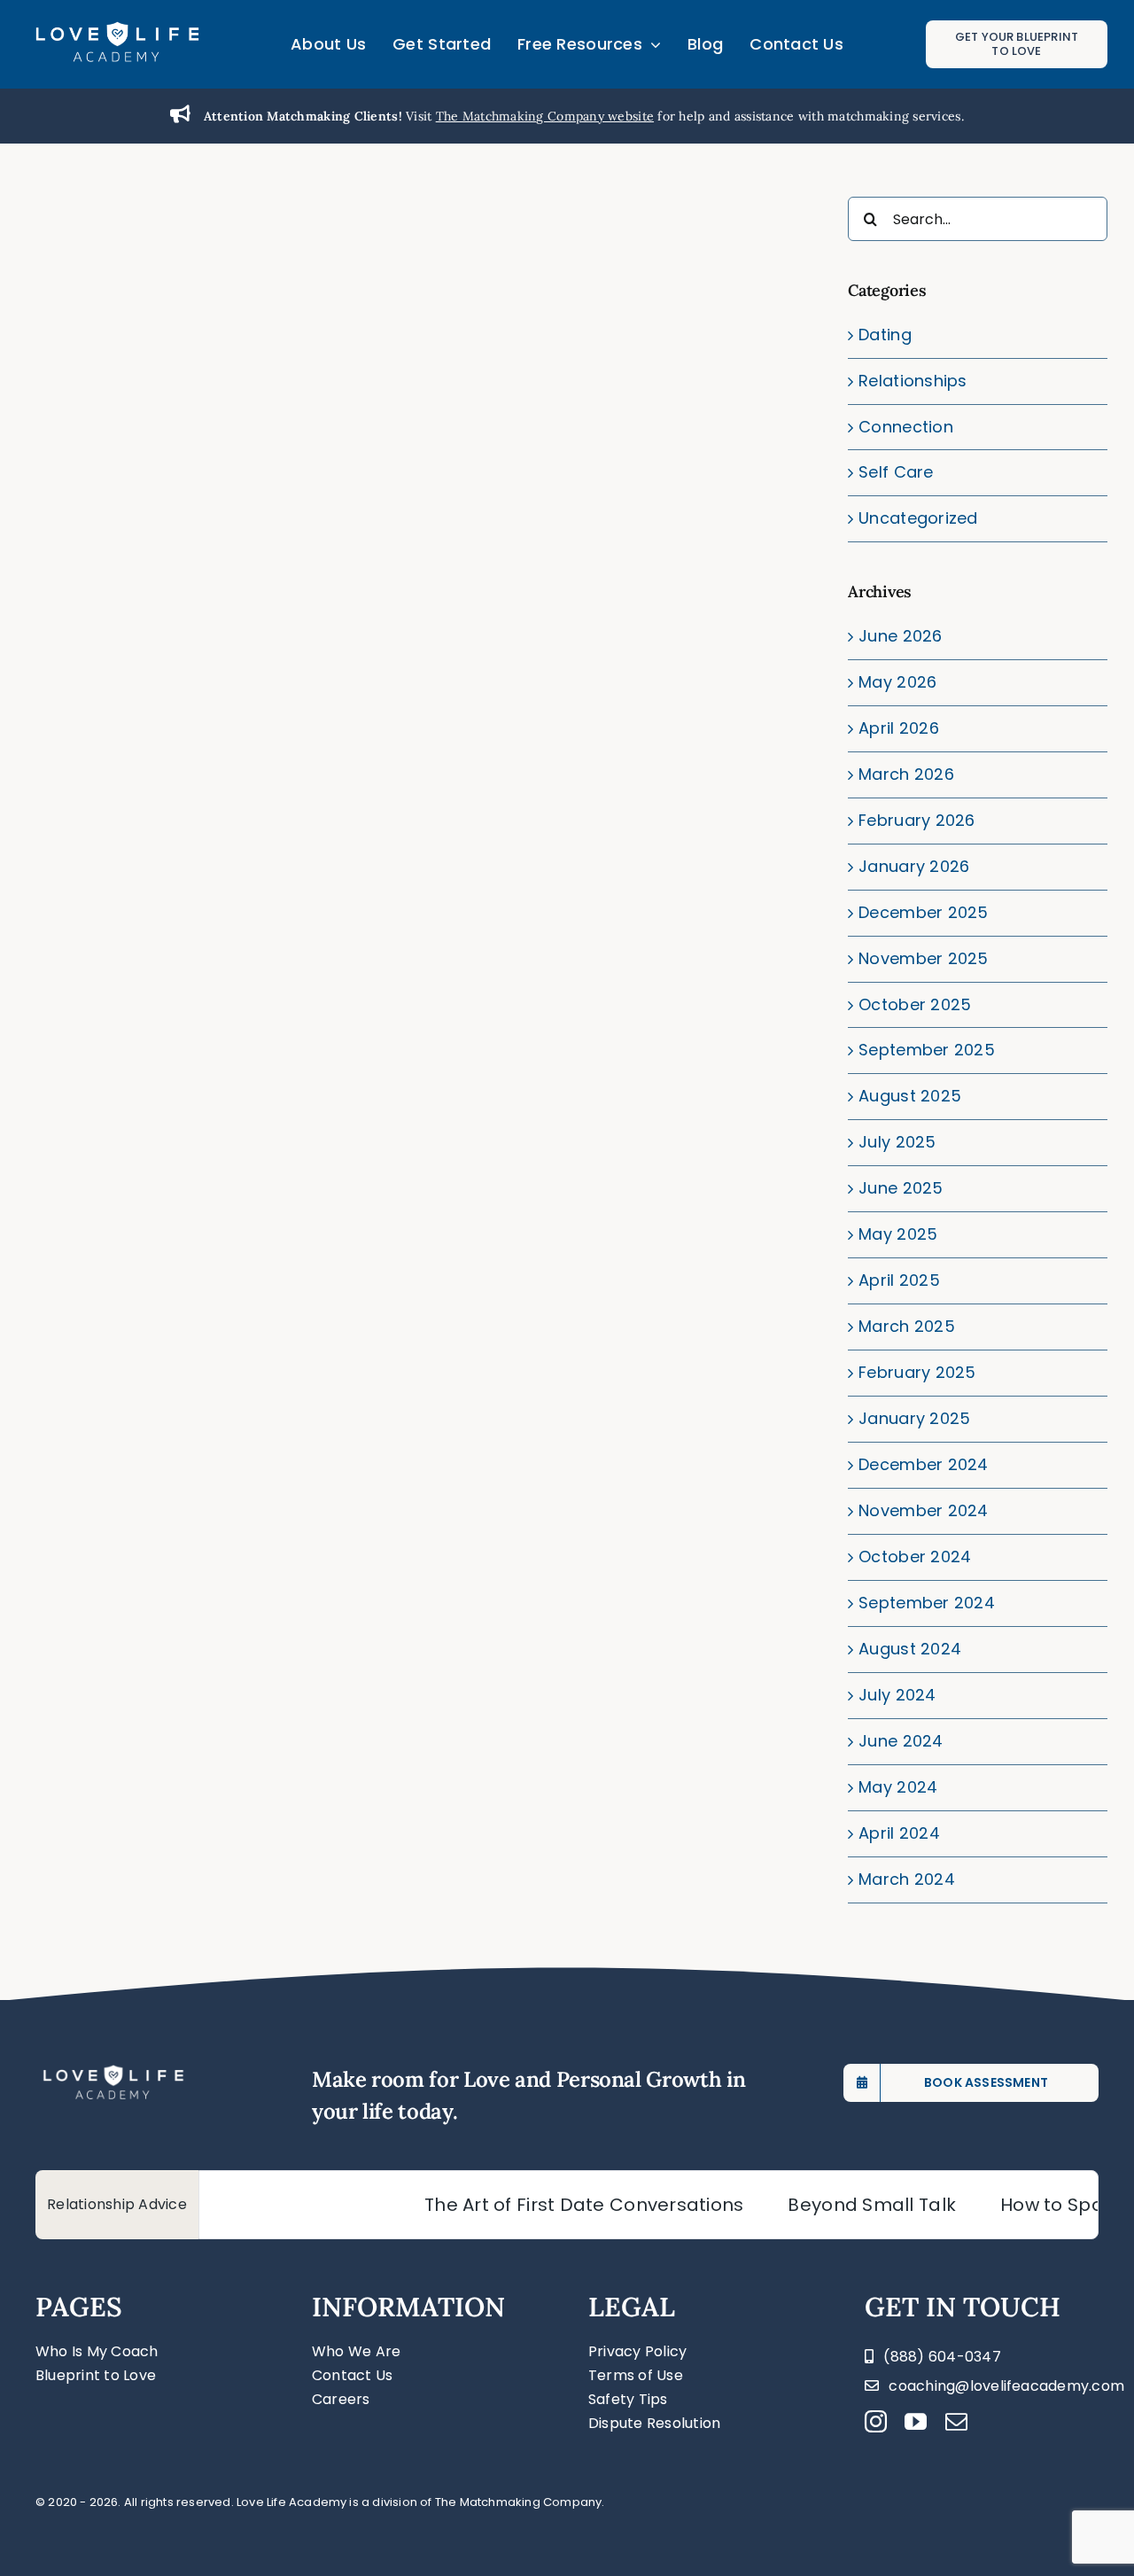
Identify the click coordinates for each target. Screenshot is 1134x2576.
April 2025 (899, 1280)
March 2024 (907, 1879)
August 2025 (910, 1096)
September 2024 (927, 1603)
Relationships (913, 381)
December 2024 (924, 1464)
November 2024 (924, 1510)
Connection (906, 427)
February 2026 (917, 820)
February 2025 (917, 1372)
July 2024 (897, 1695)
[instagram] (876, 2421)
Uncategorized (918, 518)
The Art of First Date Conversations (529, 2205)
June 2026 (900, 636)
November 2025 (924, 958)
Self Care (896, 472)
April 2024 (899, 1833)
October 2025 (915, 1004)
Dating (885, 335)
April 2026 (899, 728)
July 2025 (897, 1142)
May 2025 (898, 1234)
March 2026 (906, 774)
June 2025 (901, 1188)
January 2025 (914, 1418)
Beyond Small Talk (817, 2205)
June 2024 (901, 1741)
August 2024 (910, 1649)
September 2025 (927, 1050)
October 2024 (915, 1556)
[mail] (956, 2421)
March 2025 (907, 1326)
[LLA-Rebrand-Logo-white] (117, 28)
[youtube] (916, 2421)
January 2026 (914, 866)
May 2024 (898, 1787)
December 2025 (924, 912)
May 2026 (897, 682)
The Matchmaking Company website (545, 116)
